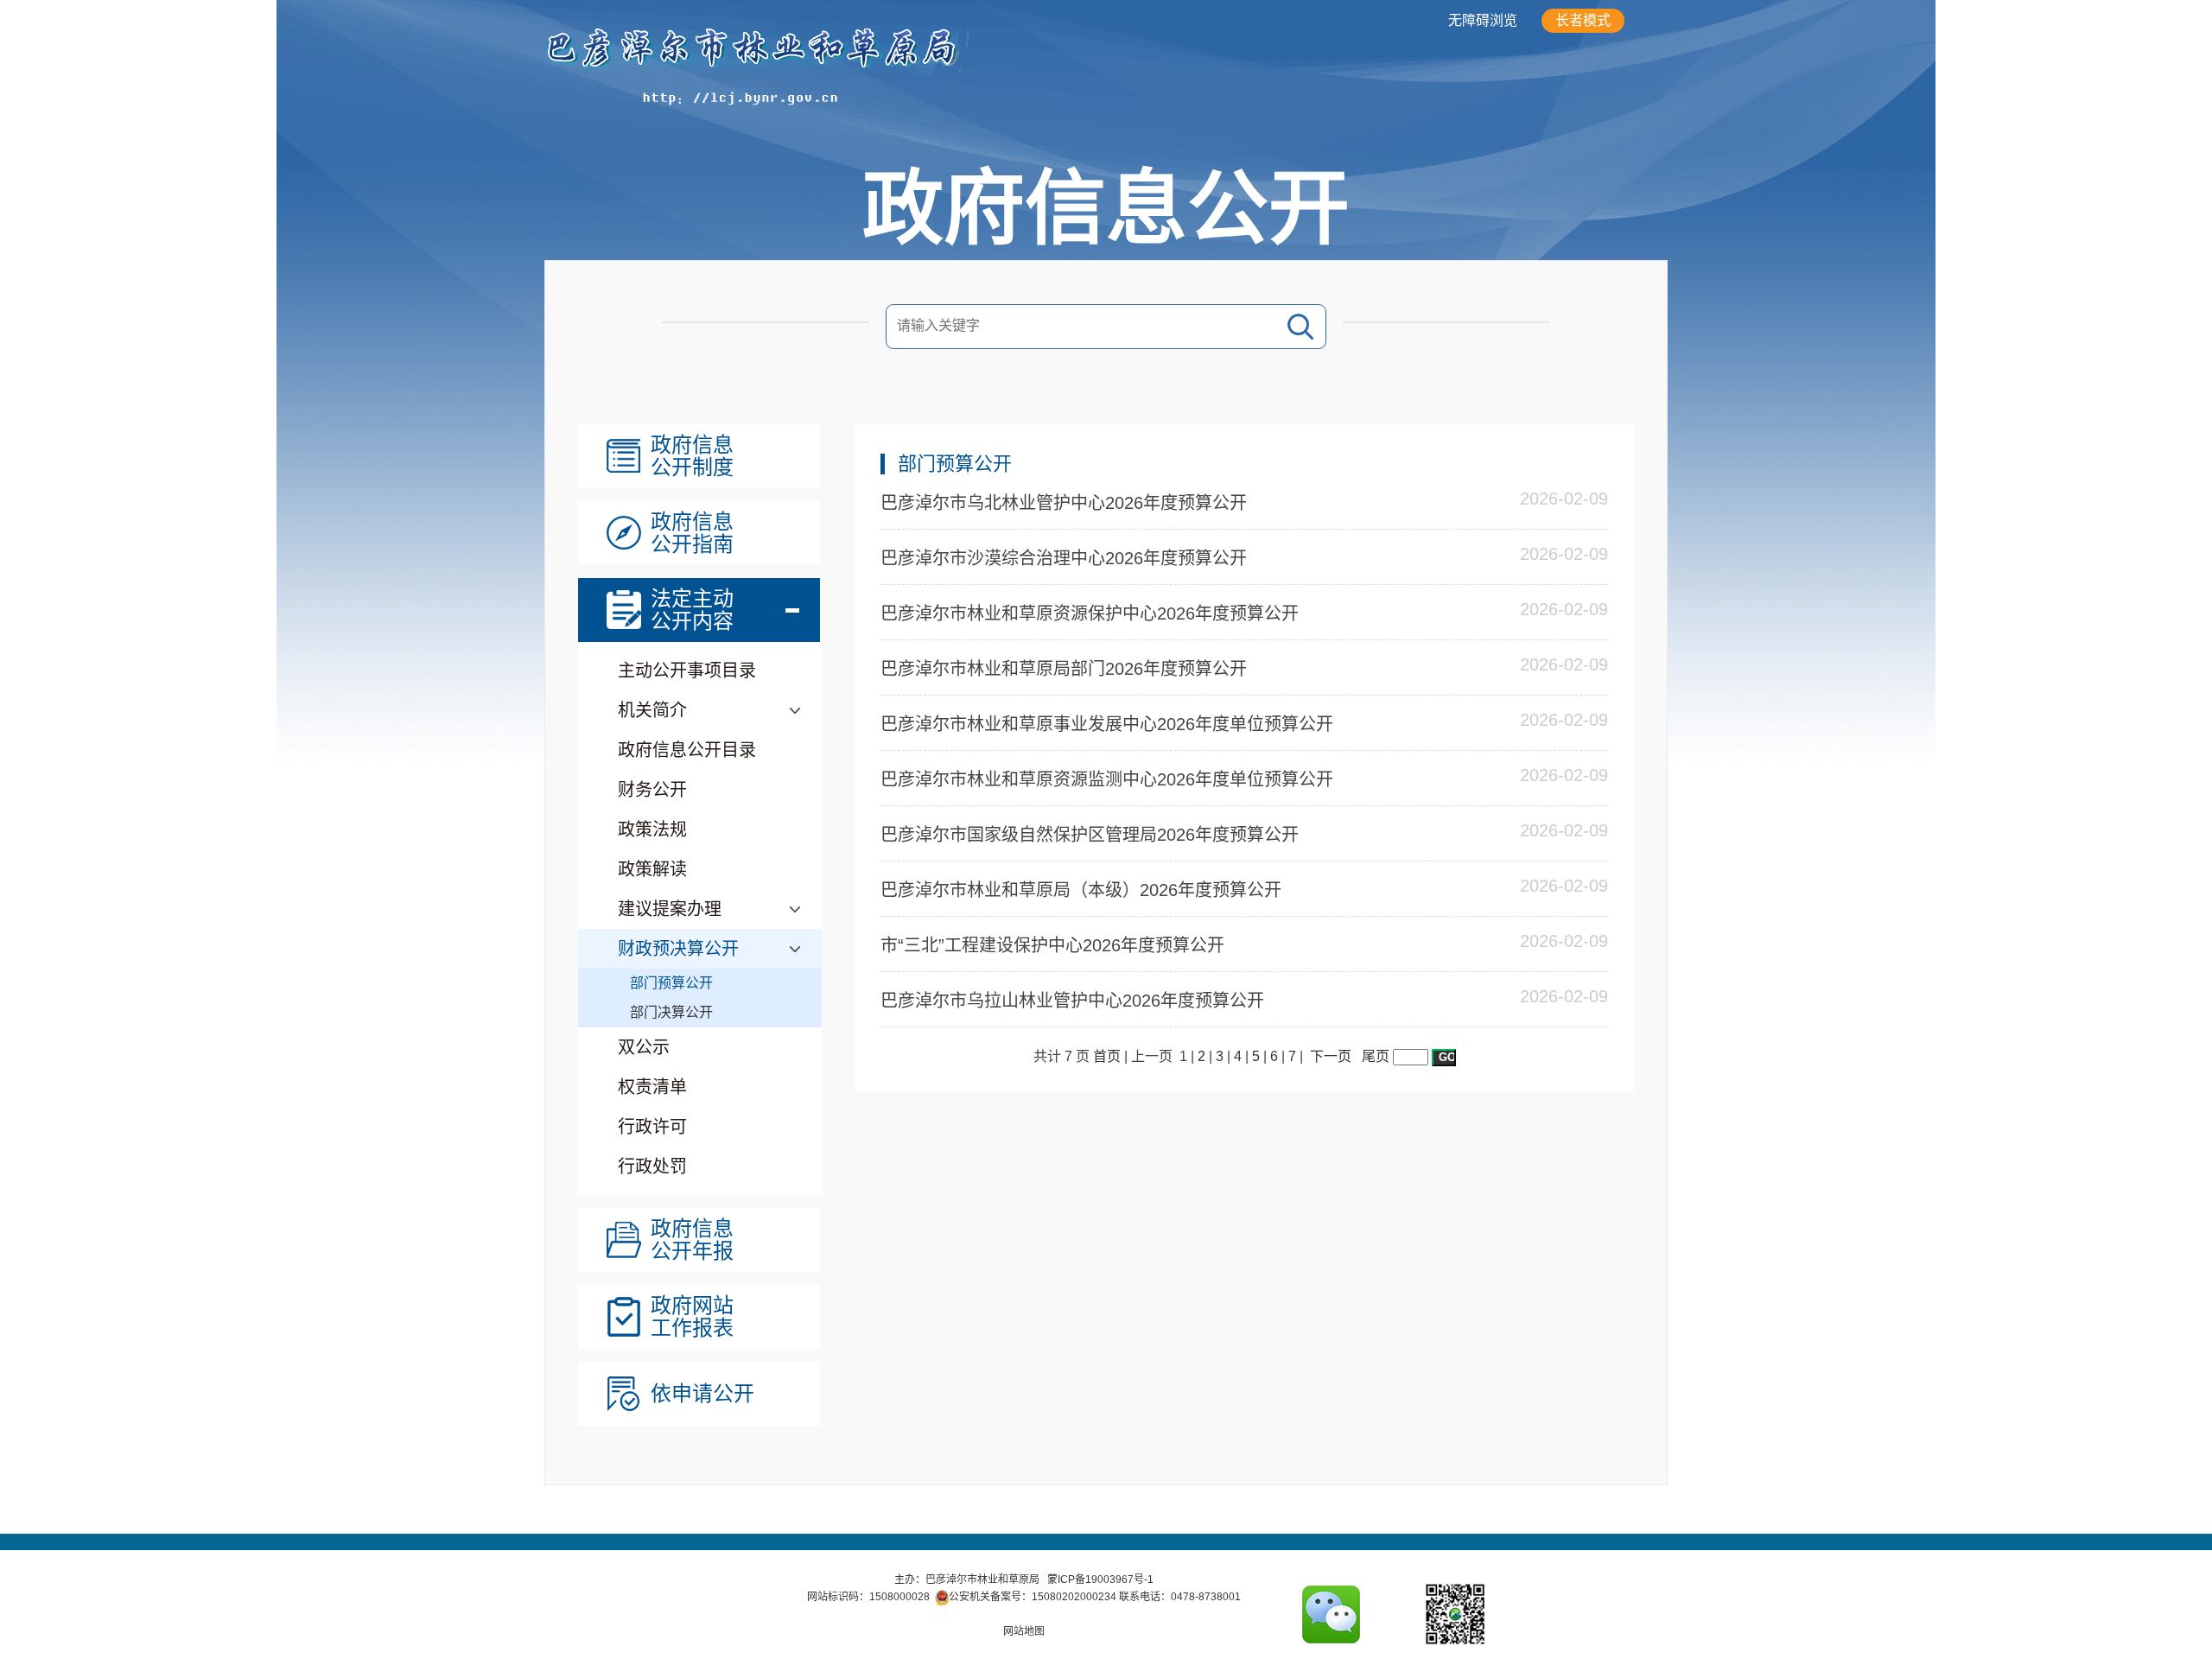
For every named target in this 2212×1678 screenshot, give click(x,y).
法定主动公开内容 (692, 610)
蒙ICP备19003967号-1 (1100, 1579)
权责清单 (652, 1087)
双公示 (644, 1047)
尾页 (1376, 1056)
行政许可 (652, 1127)
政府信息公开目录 (687, 750)
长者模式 (1583, 20)
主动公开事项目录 (687, 671)
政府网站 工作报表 (692, 1317)
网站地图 (1024, 1631)
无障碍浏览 (1483, 20)
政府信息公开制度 (692, 456)
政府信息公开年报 (692, 1240)
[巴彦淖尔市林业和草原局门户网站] (846, 105)
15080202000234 (1074, 1597)
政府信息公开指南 (692, 533)
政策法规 (652, 829)
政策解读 (652, 869)
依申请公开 (702, 1394)
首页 (1107, 1056)
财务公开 (652, 790)
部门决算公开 (671, 1012)
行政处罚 (652, 1166)
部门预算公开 (671, 983)
